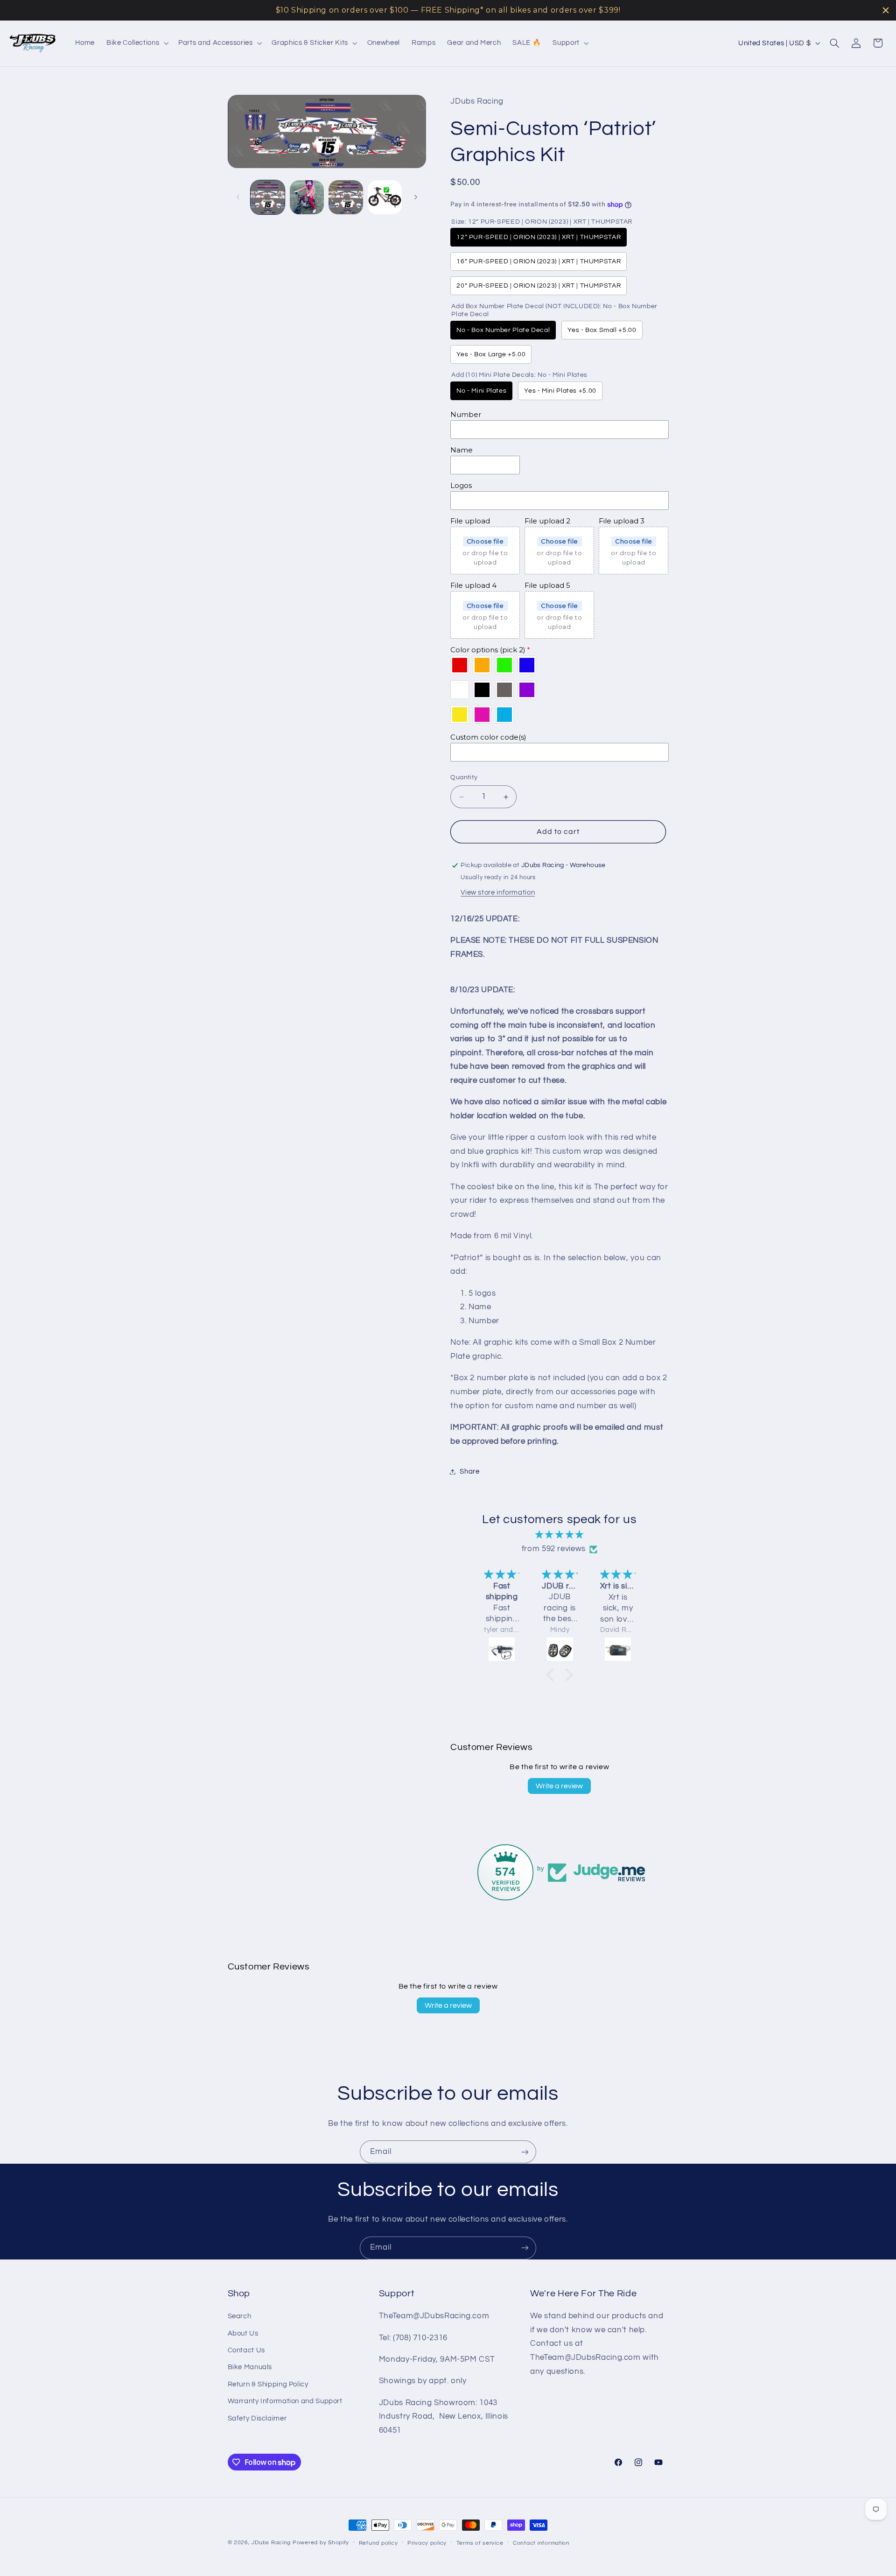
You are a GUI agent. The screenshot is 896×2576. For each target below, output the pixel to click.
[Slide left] (238, 197)
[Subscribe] (525, 2152)
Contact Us (246, 2350)
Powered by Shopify (321, 2543)
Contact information (541, 2543)
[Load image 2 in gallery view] (307, 197)
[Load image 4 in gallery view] (385, 197)
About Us (243, 2333)
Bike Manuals (250, 2368)
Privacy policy (427, 2543)
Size (542, 222)
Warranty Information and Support (285, 2402)
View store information (498, 893)
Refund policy (378, 2543)
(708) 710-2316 (420, 2338)
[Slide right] (416, 197)
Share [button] (469, 1471)
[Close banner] (886, 10)
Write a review (559, 1786)
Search (240, 2317)
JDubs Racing (271, 2543)
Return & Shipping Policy (268, 2384)
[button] (137, 43)
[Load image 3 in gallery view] (346, 197)
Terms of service (480, 2543)
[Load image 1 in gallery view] (268, 197)
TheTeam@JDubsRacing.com (434, 2316)
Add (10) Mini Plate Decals (519, 375)
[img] (560, 1535)
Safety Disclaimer (257, 2418)
